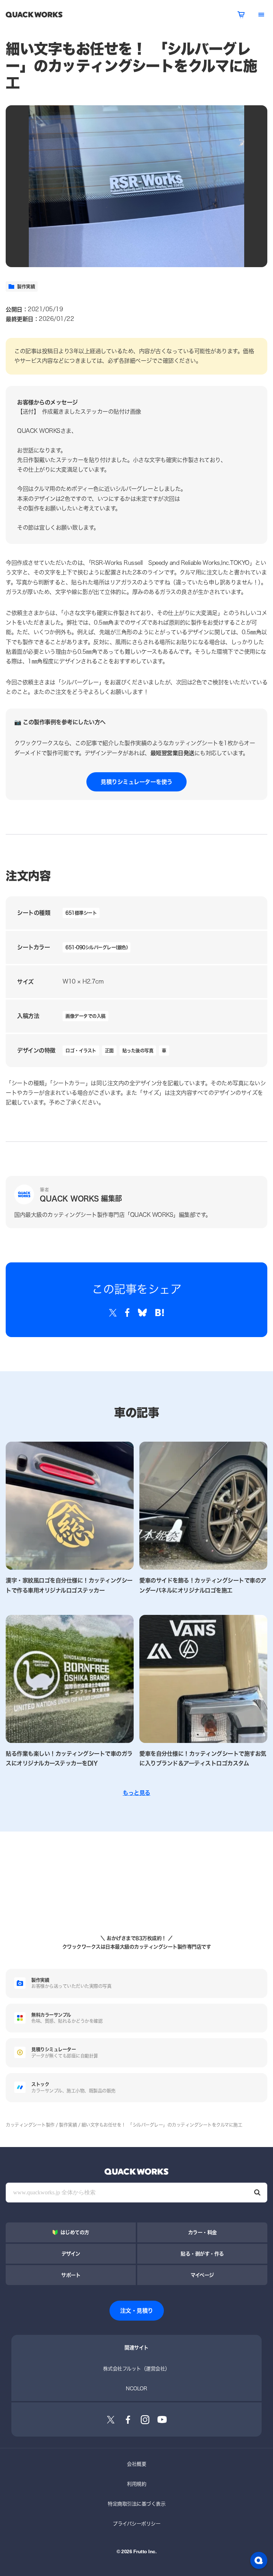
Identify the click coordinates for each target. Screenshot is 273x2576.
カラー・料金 (202, 2232)
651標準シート (81, 913)
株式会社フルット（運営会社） (136, 2368)
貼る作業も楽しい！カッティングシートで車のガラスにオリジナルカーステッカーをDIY (69, 1758)
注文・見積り (137, 2310)
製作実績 (26, 286)
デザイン (71, 2254)
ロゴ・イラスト (81, 1050)
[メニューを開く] (261, 15)
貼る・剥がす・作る (202, 2254)
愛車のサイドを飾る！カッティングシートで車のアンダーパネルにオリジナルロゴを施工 (203, 1585)
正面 (109, 1050)
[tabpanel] (136, 186)
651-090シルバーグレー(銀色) (97, 947)
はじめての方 (75, 2232)
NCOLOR (136, 2388)
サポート (71, 2275)
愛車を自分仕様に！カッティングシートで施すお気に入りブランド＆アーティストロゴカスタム (203, 1758)
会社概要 (136, 2464)
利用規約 (136, 2484)
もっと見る (136, 1793)
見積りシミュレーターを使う (136, 782)
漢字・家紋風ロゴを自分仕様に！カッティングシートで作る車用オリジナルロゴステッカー (69, 1585)
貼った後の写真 (138, 1050)
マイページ (202, 2275)
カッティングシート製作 (30, 2125)
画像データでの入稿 (85, 1016)
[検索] (257, 2193)
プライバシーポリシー (136, 2524)
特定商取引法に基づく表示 (136, 2504)
